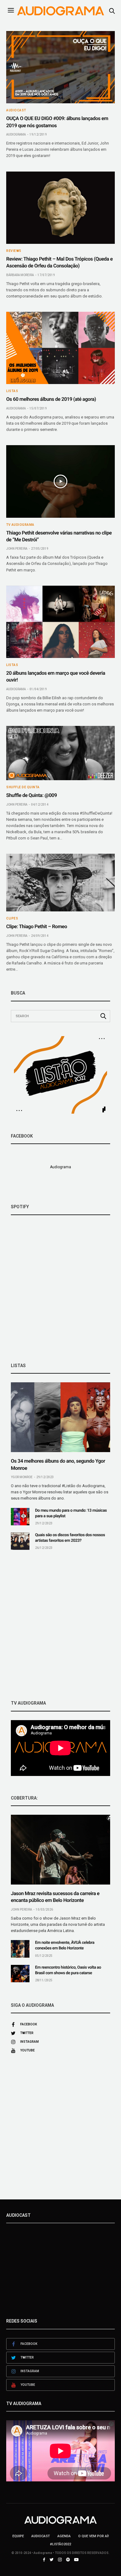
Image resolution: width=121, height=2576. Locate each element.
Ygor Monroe (22, 1477)
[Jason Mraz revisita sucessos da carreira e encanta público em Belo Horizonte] (60, 1850)
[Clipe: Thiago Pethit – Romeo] (60, 883)
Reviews (14, 251)
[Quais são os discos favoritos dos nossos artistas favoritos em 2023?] (20, 1541)
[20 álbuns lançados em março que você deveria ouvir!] (60, 622)
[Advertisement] (60, 1625)
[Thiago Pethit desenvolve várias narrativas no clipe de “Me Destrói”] (60, 481)
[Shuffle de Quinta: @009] (60, 753)
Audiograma (16, 134)
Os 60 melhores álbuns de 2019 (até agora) (51, 399)
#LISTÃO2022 (60, 2544)
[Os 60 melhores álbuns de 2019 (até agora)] (60, 348)
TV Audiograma (20, 525)
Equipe (18, 2536)
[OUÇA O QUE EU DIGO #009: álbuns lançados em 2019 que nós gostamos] (60, 67)
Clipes (12, 919)
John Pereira (17, 549)
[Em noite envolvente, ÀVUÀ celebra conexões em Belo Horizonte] (20, 1949)
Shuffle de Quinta (23, 787)
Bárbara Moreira (20, 275)
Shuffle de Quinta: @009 (31, 795)
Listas (12, 391)
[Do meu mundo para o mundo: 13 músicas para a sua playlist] (20, 1517)
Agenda (64, 2536)
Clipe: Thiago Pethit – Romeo (37, 926)
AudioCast (16, 110)
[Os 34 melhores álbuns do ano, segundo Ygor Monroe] (60, 1417)
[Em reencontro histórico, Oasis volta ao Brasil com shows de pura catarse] (20, 1974)
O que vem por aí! (94, 2536)
